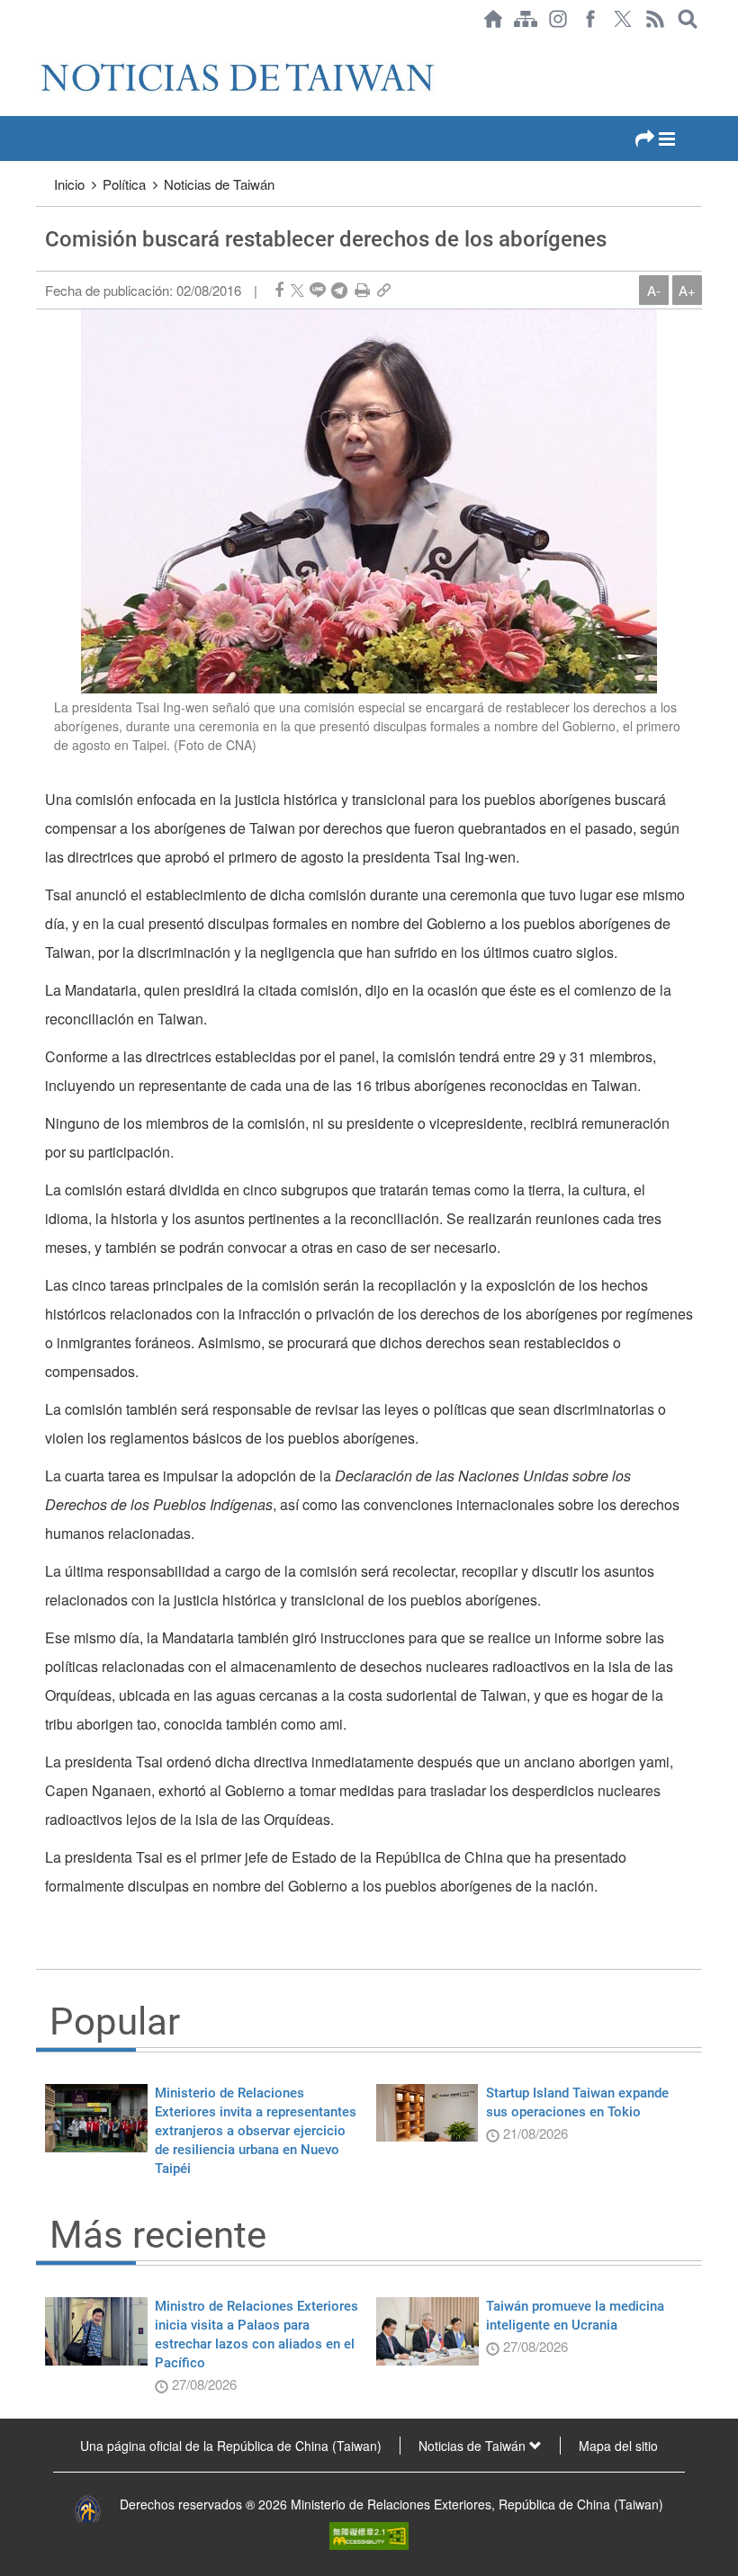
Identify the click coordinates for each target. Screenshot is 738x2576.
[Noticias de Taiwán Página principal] (493, 19)
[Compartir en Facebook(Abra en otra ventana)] (279, 290)
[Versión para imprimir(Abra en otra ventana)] (362, 290)
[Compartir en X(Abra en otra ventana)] (297, 290)
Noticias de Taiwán (219, 184)
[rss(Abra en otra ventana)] (655, 19)
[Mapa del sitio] (526, 19)
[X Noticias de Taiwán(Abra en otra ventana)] (623, 19)
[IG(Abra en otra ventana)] (558, 19)
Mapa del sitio (618, 2446)
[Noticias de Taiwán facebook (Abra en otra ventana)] (590, 19)
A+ (687, 290)
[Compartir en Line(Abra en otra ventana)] (318, 290)
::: (41, 47)
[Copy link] (384, 290)
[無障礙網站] (369, 2534)
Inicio (69, 184)
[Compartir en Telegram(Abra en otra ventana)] (339, 290)
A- (654, 290)
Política (124, 184)
